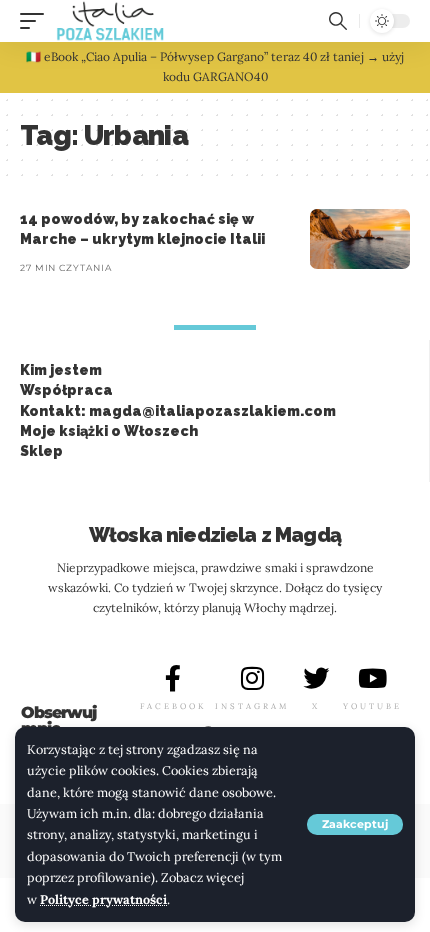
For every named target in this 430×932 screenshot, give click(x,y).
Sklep (41, 451)
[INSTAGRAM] (252, 678)
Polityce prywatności (103, 899)
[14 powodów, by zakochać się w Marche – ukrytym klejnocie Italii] (360, 239)
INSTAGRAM (252, 706)
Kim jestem (61, 370)
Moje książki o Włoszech (109, 431)
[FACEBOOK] (173, 678)
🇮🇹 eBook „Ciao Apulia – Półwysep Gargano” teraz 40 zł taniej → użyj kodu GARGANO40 (215, 66)
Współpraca (66, 390)
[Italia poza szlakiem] (110, 21)
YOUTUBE (372, 706)
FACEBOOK (173, 706)
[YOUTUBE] (373, 678)
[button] (355, 824)
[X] (316, 678)
